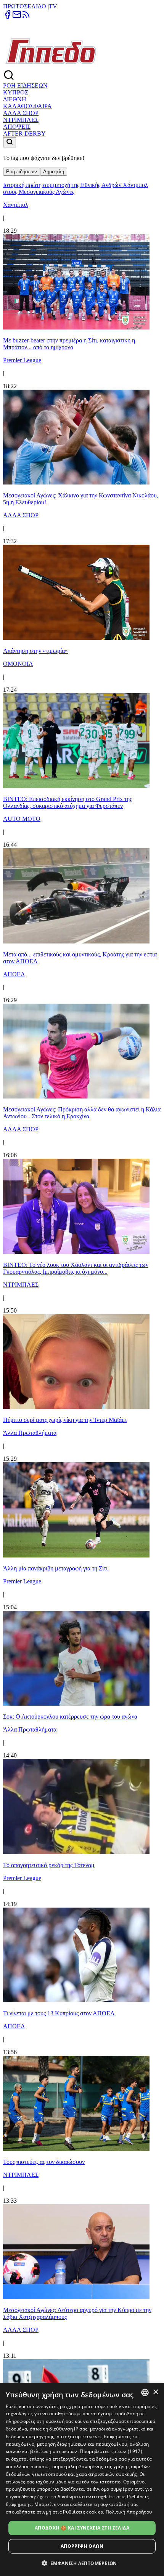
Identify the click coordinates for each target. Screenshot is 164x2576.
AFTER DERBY (24, 134)
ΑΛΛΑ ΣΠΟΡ (21, 113)
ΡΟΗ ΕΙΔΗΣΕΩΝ (25, 86)
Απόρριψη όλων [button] (82, 2546)
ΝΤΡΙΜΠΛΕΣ (21, 120)
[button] (82, 2563)
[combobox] (145, 2392)
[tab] (22, 172)
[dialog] (82, 2479)
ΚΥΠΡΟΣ (16, 92)
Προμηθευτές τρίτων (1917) (111, 2451)
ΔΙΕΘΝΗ (15, 99)
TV (53, 6)
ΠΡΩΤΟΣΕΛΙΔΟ (25, 6)
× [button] (155, 2392)
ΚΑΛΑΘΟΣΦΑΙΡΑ (27, 106)
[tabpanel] (82, 1316)
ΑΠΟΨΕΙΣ (17, 127)
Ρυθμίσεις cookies (83, 2512)
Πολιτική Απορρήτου (129, 2512)
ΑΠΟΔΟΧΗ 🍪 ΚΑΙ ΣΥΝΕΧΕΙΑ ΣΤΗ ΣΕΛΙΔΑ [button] (82, 2528)
